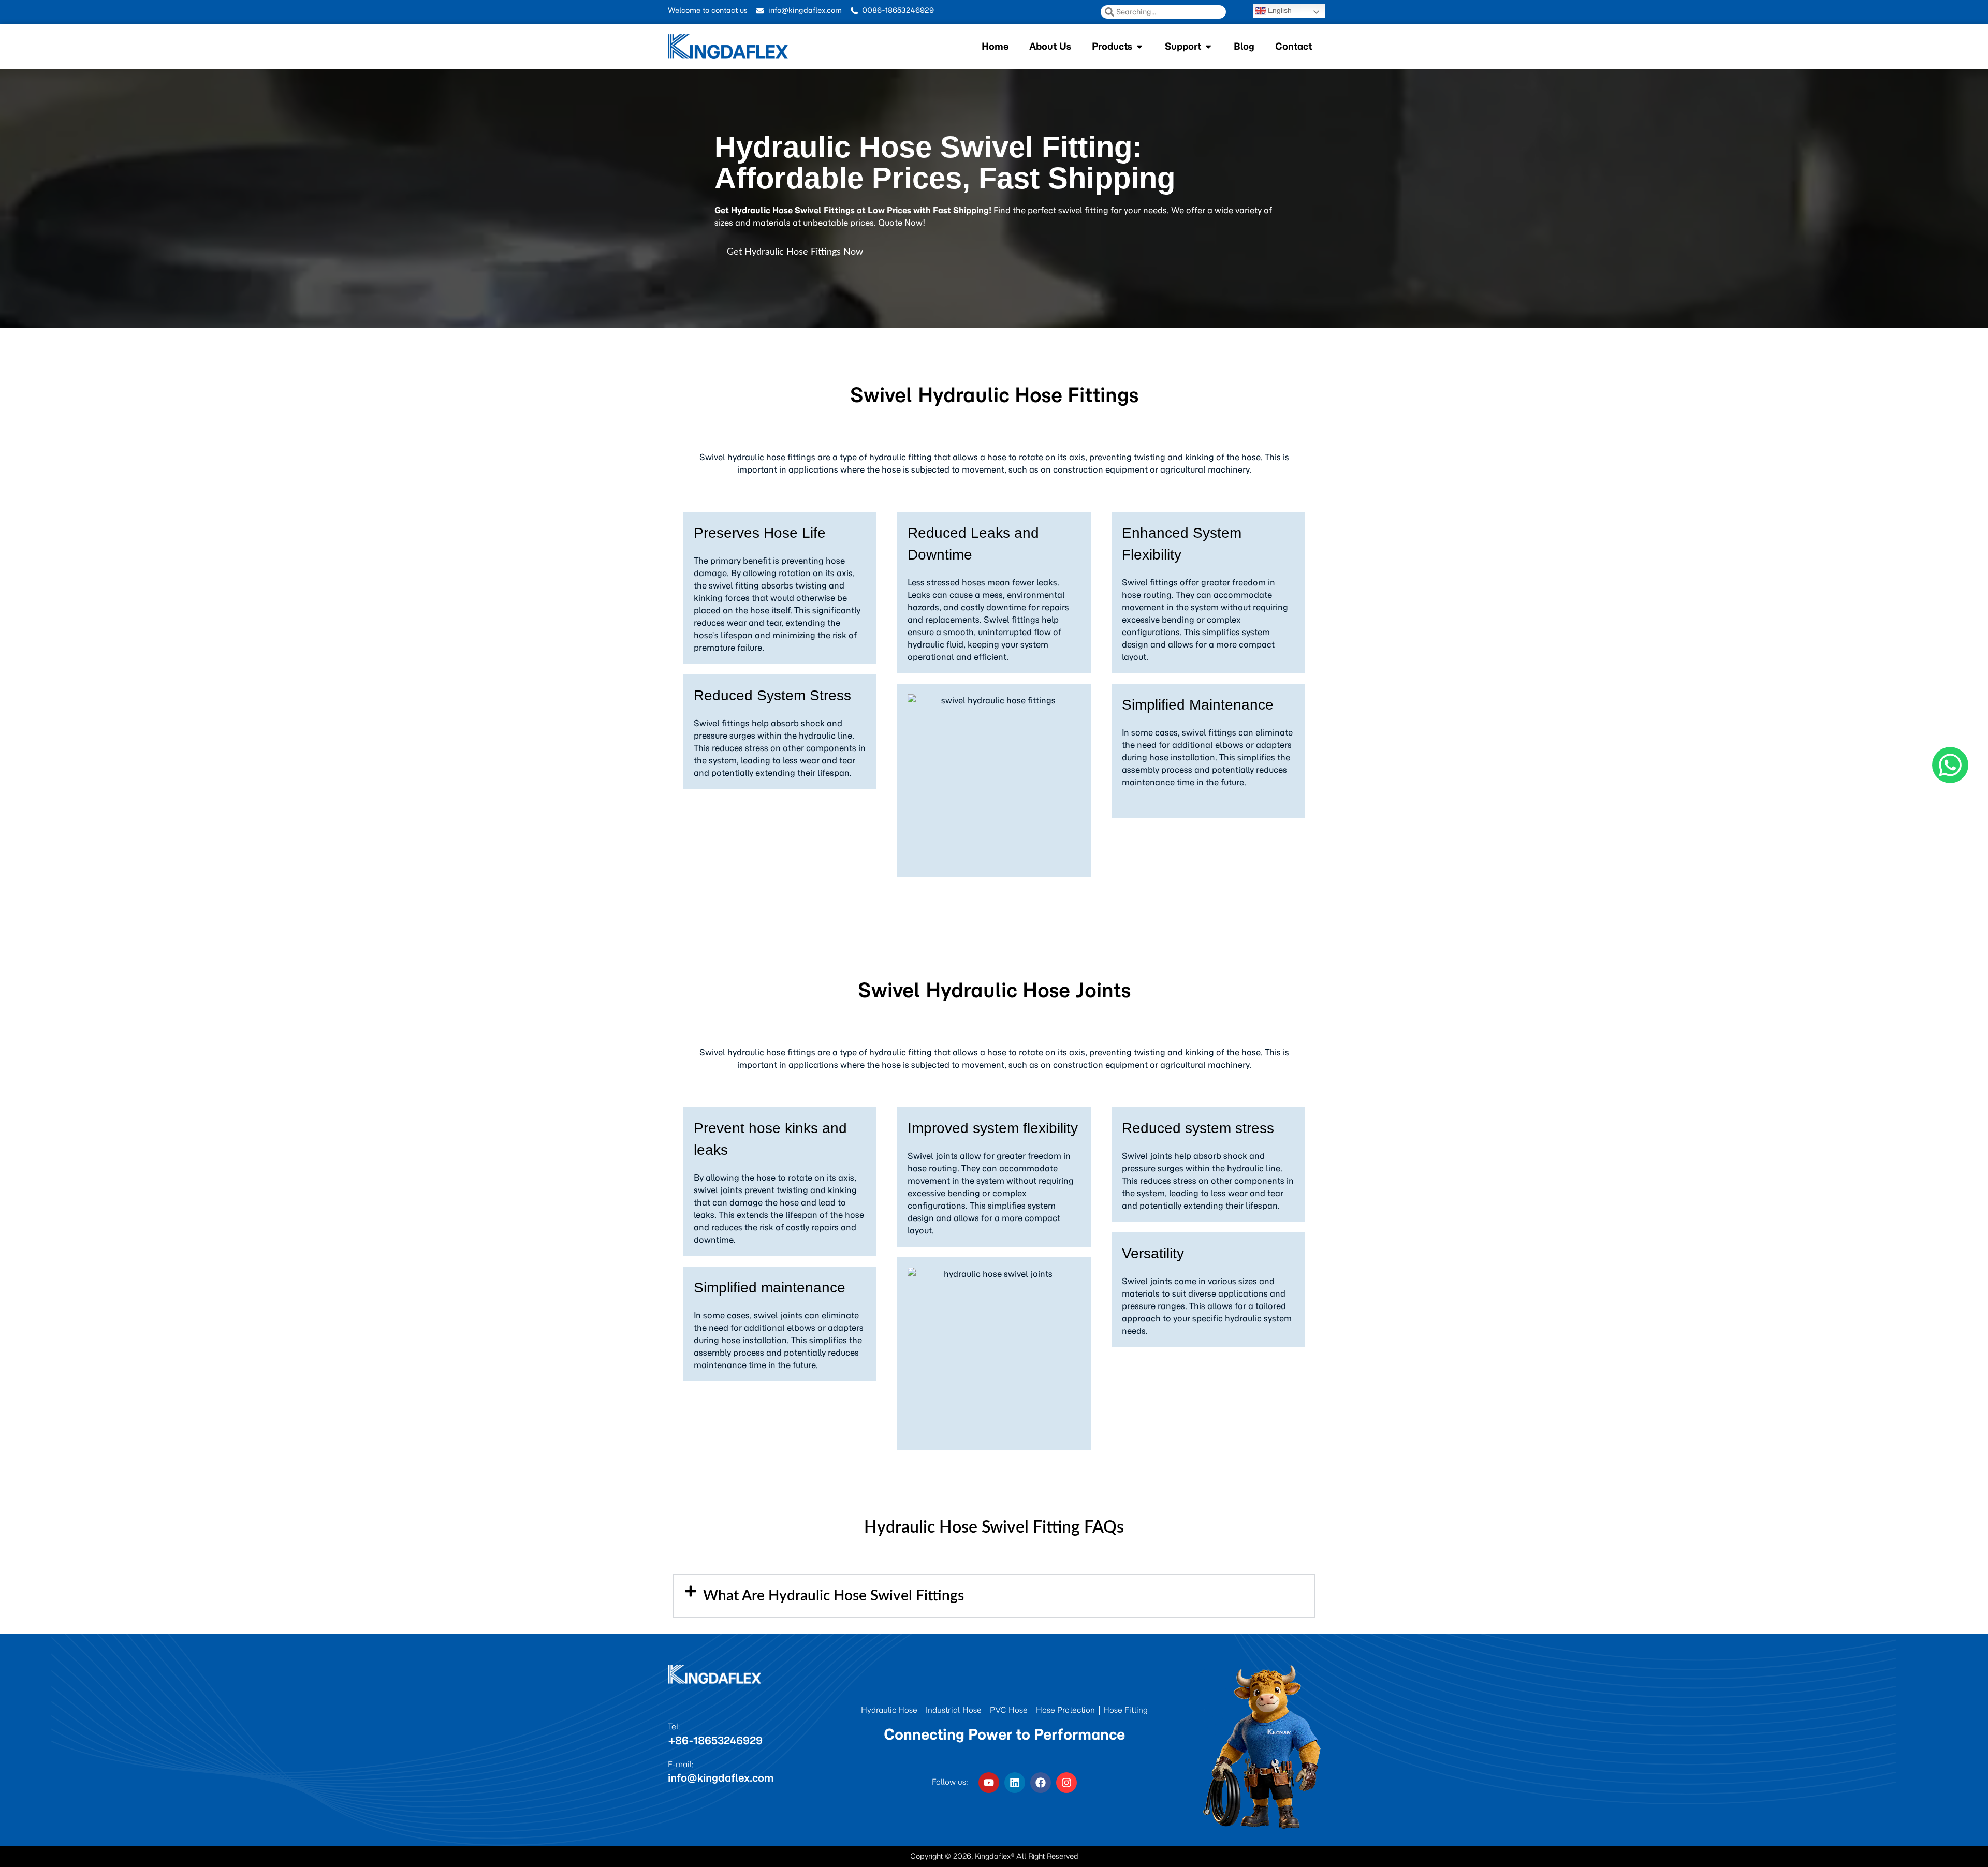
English (1279, 10)
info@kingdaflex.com (721, 1778)
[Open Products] (1139, 46)
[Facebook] (1041, 1783)
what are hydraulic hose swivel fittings (834, 1596)
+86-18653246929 (715, 1740)
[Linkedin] (1015, 1783)
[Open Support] (1208, 46)
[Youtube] (989, 1783)
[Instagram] (1066, 1783)
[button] (994, 1596)
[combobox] (1163, 12)
